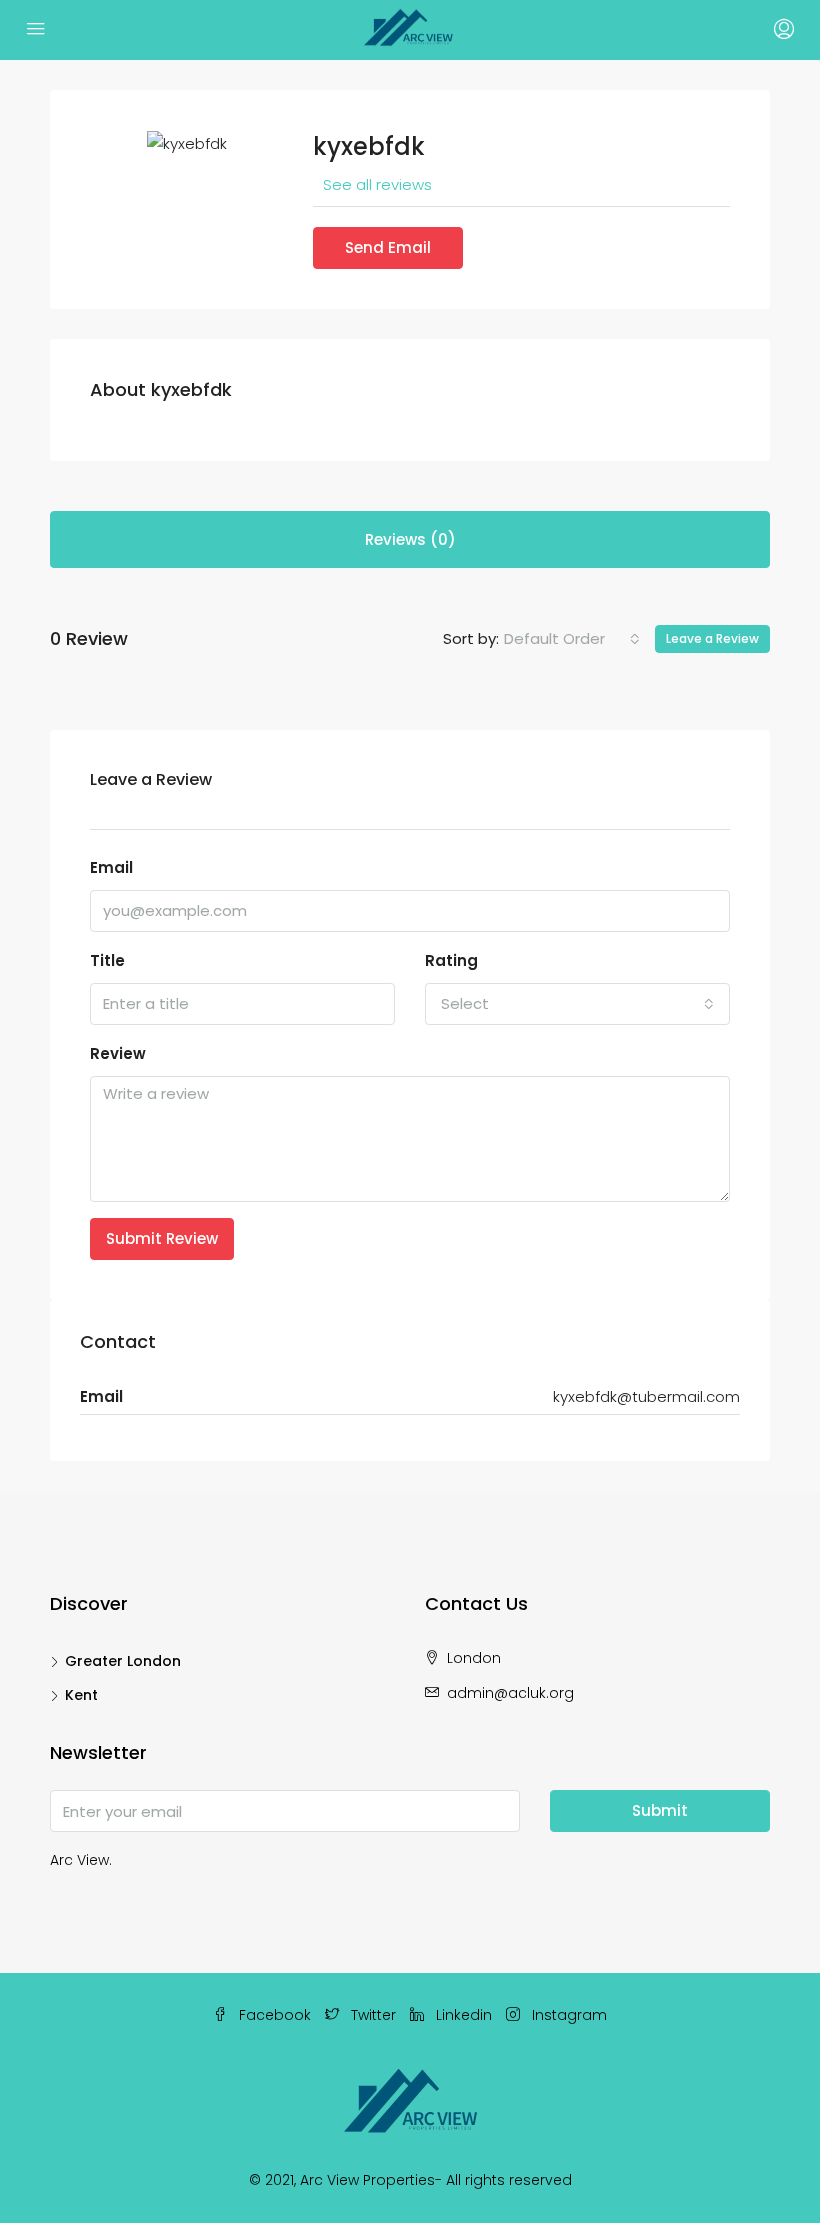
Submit (660, 1810)
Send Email (388, 247)
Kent (81, 1695)
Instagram (567, 2015)
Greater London (123, 1661)
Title (107, 960)
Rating (451, 960)
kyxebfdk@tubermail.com (646, 1396)
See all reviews (377, 184)
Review (118, 1053)
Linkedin (464, 2015)
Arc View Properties (367, 2180)
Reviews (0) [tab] (410, 539)
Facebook (275, 2015)
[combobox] (572, 639)
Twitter (373, 2015)
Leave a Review (712, 638)
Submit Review (162, 1238)
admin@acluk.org (510, 1693)
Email (111, 867)
